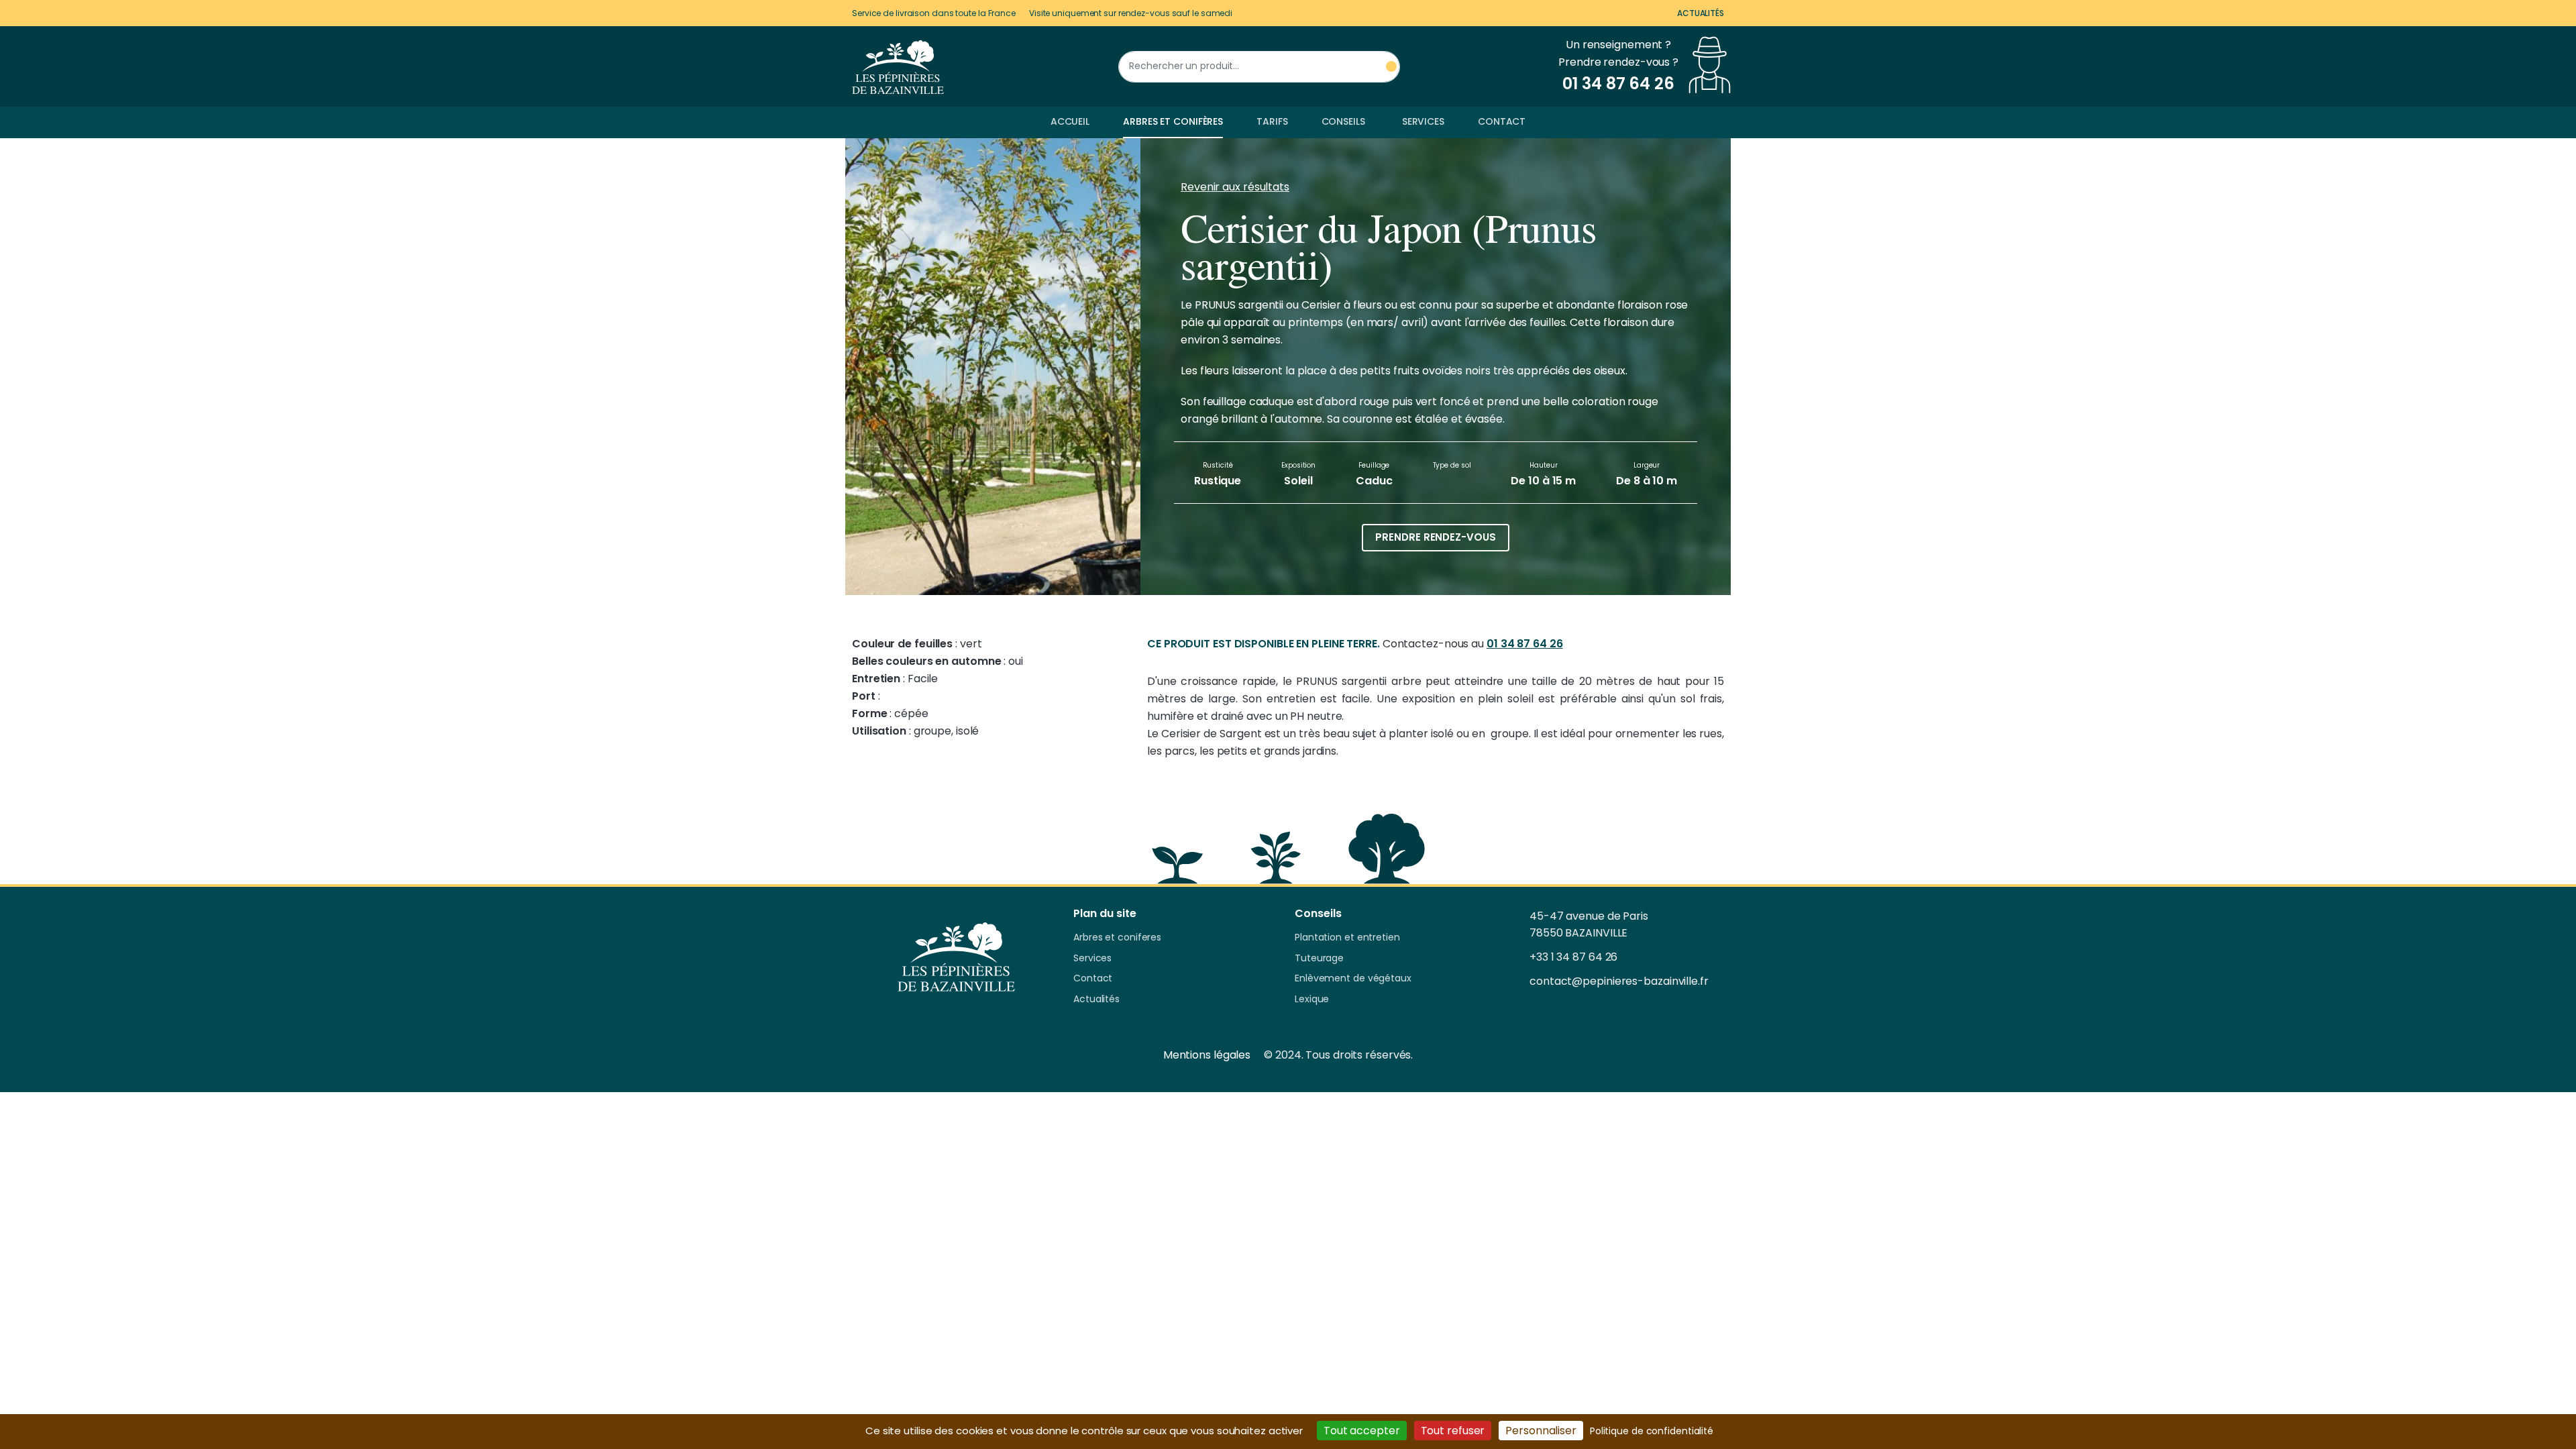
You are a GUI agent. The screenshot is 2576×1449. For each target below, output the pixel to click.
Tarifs (1272, 121)
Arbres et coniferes (1117, 938)
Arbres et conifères (1173, 121)
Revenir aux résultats (1235, 187)
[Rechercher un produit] (1391, 67)
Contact (1502, 121)
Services (1423, 121)
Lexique (1312, 1000)
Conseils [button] (1343, 121)
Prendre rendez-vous (1435, 537)
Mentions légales (1207, 1055)
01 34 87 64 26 (1525, 644)
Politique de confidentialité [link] (1652, 1431)
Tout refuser (1453, 1431)
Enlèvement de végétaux (1353, 979)
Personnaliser (1541, 1431)
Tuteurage (1319, 959)
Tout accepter (1362, 1431)
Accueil (1070, 121)
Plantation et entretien (1347, 938)
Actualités (1701, 13)
